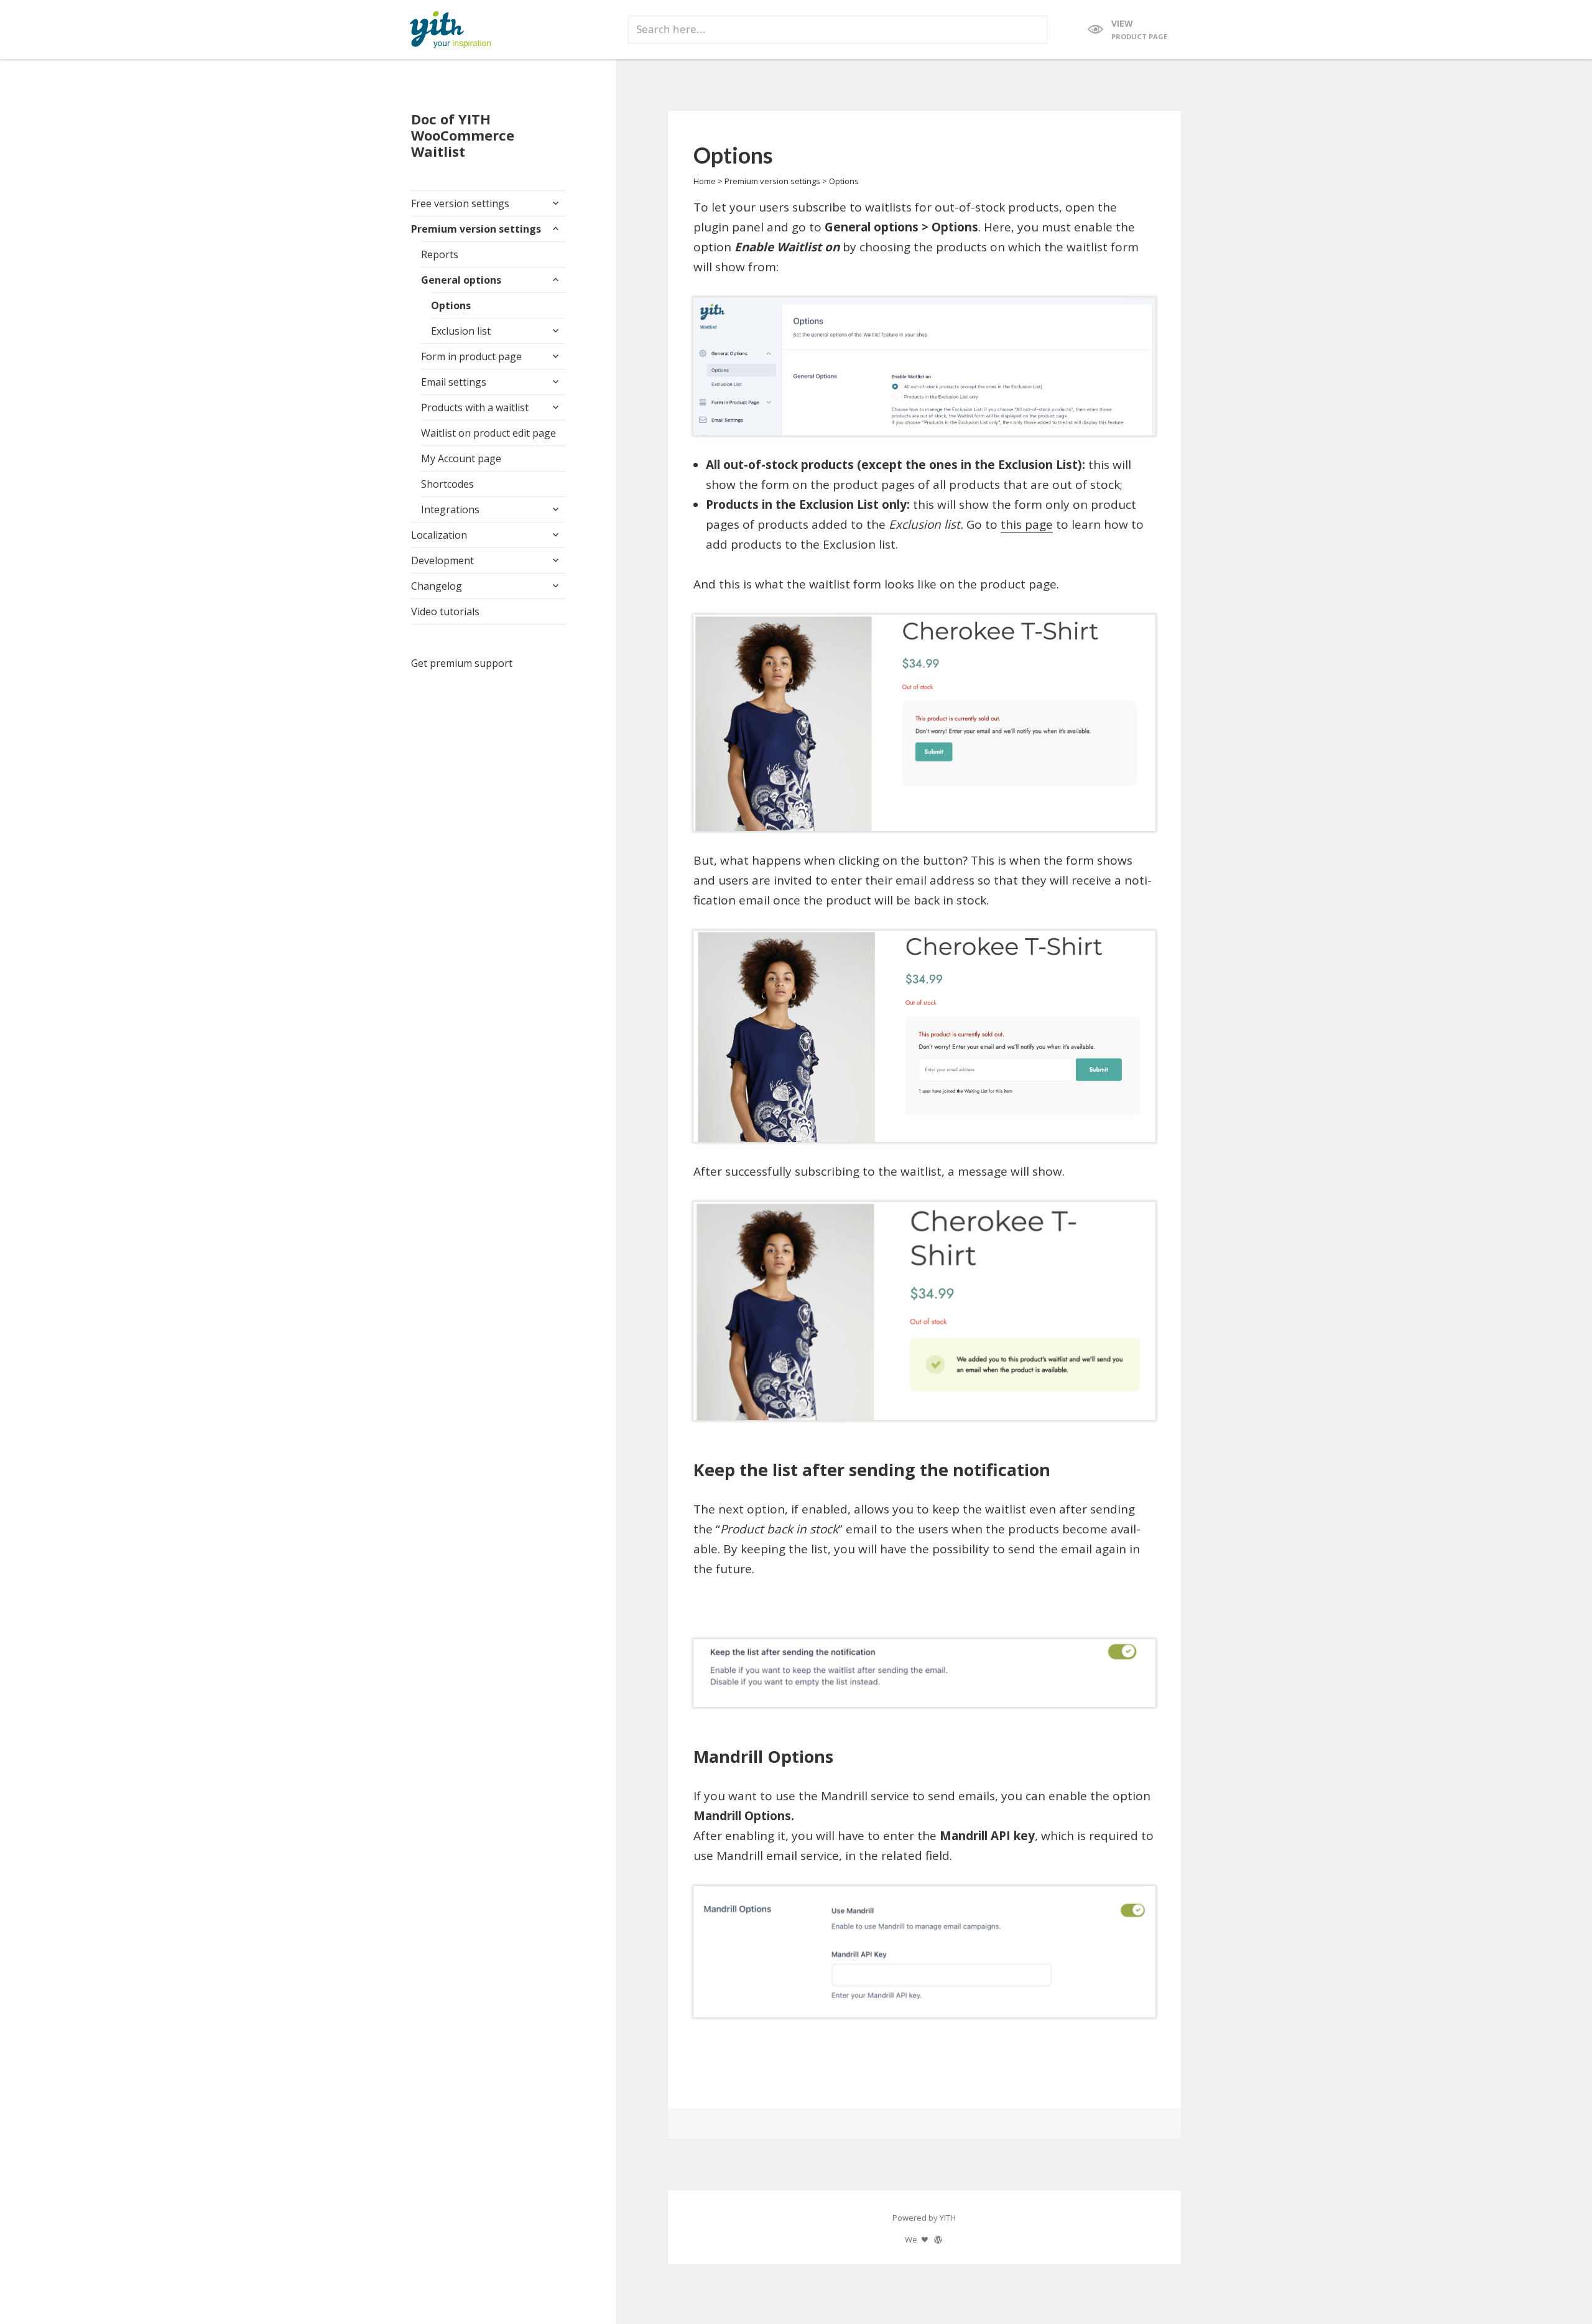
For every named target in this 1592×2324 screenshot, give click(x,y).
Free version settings (460, 203)
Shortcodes (447, 484)
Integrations (450, 509)
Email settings (454, 382)
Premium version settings (476, 229)
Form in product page (471, 356)
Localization (439, 535)
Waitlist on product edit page (488, 433)
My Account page (461, 458)
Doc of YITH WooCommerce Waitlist (463, 135)
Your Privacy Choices (187, 2279)
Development (442, 560)
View (1139, 29)
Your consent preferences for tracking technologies (167, 2309)
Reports (440, 254)
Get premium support (462, 663)
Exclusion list (461, 331)
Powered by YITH (924, 2218)
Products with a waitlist (475, 407)
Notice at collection (55, 2279)
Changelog (437, 586)
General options (461, 280)
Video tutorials (445, 611)
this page (1027, 524)
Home (705, 181)
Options (451, 305)
